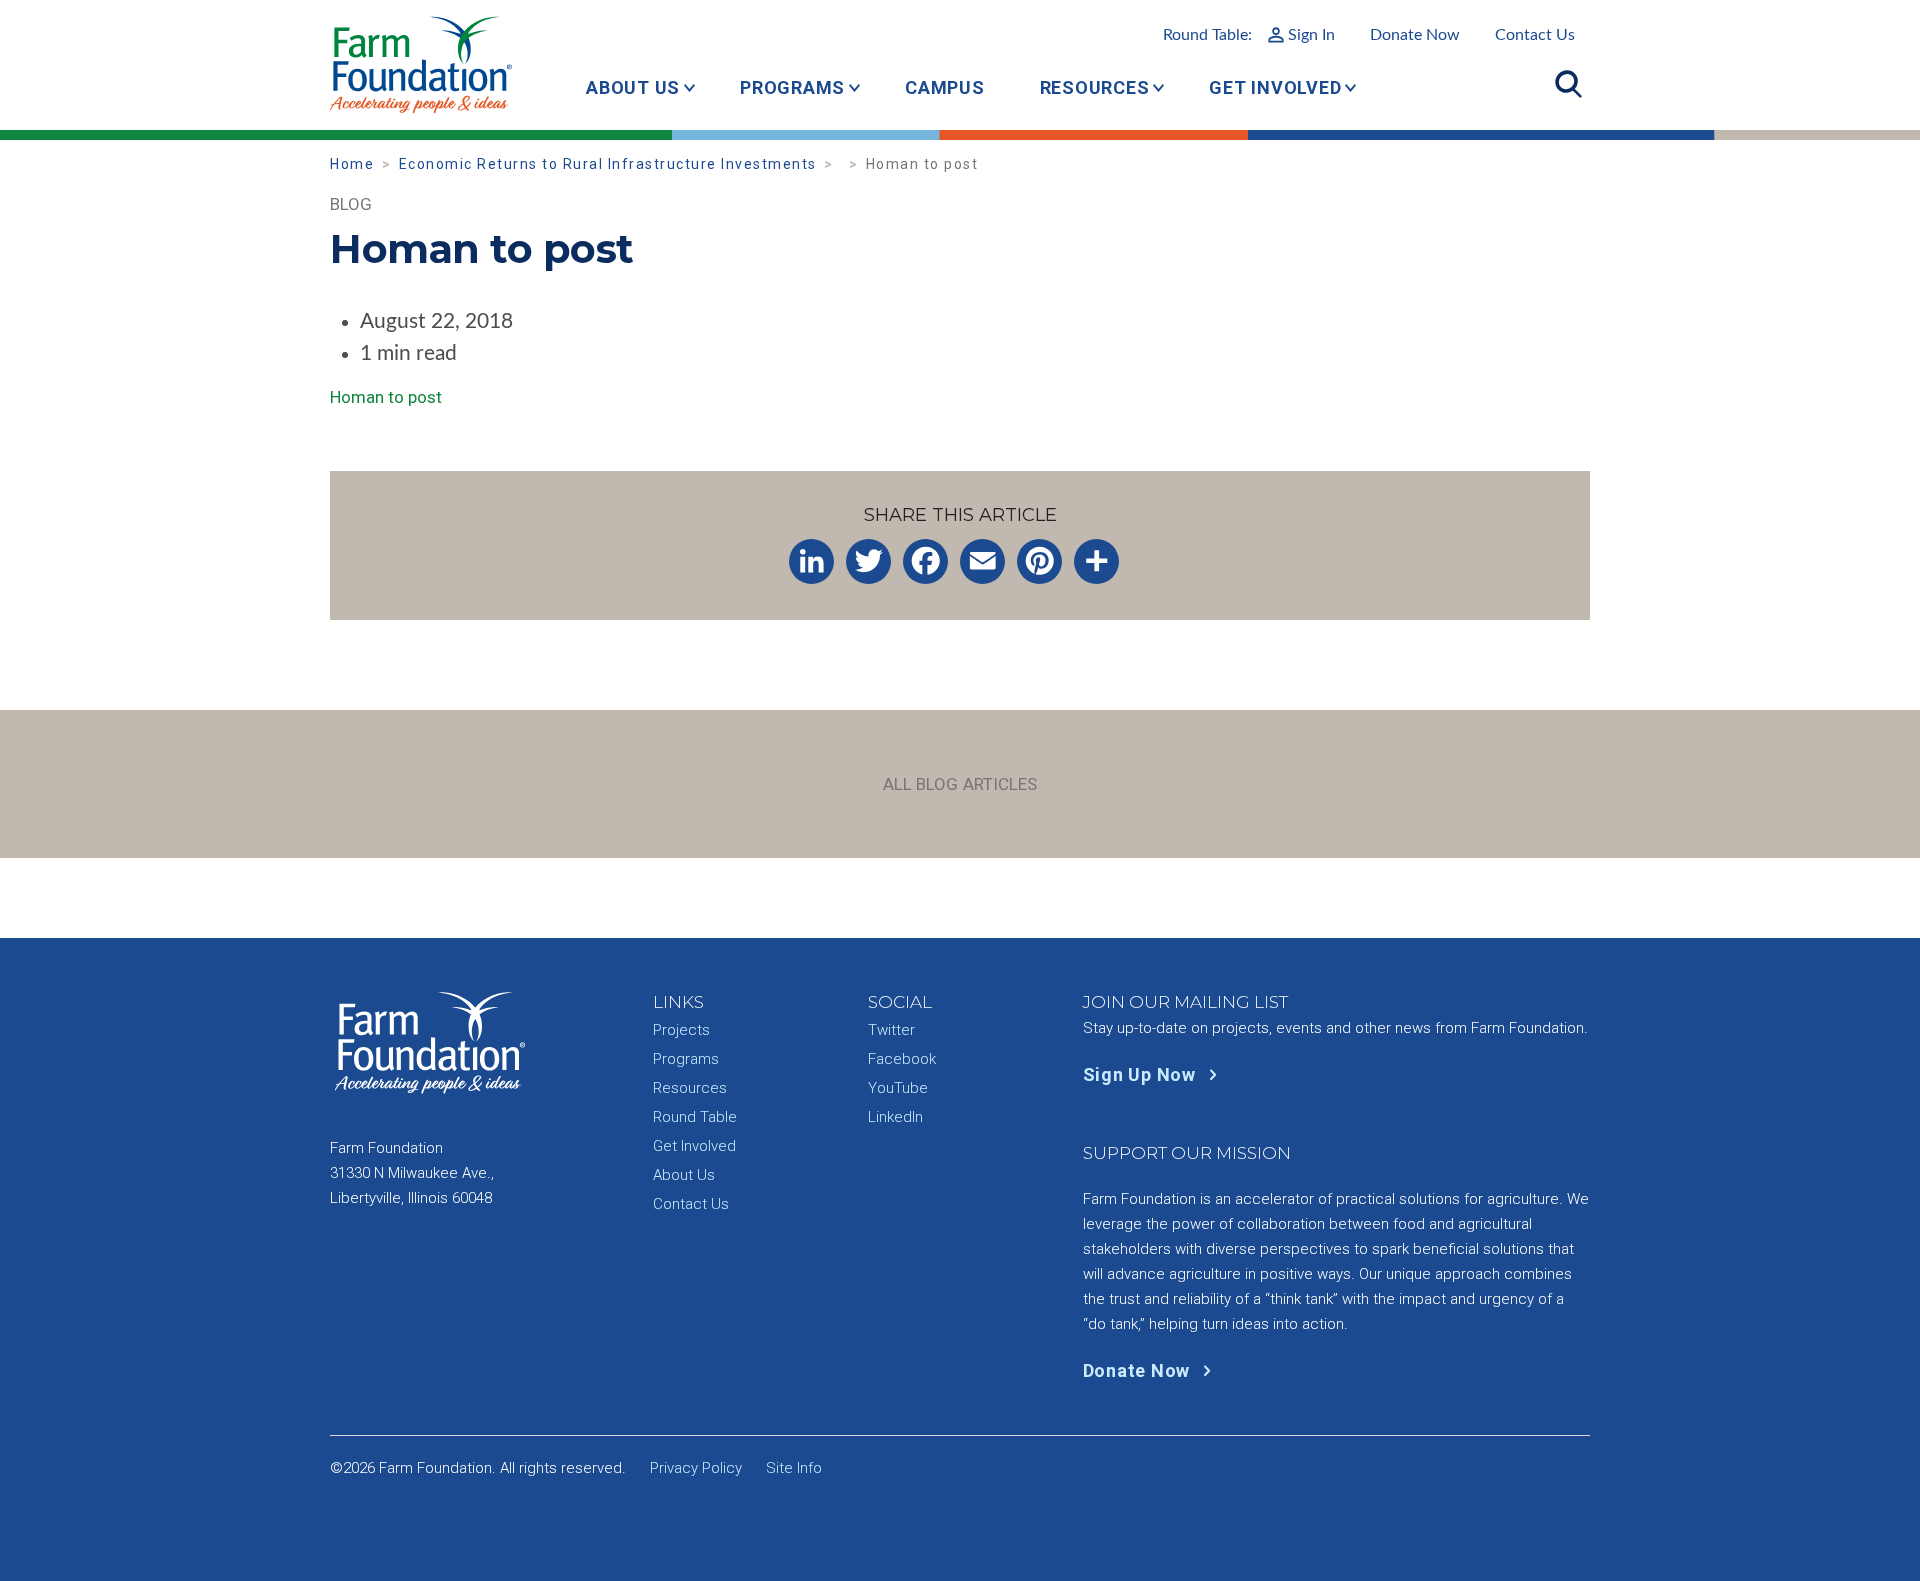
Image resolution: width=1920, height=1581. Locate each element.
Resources (1095, 87)
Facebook (902, 1059)
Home (352, 164)
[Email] (982, 561)
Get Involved (1275, 87)
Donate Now (1415, 35)
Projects (681, 1030)
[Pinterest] (1039, 561)
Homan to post (386, 397)
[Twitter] (868, 561)
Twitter (891, 1030)
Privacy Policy (696, 1468)
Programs (792, 87)
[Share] (1096, 561)
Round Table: (1249, 35)
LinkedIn (895, 1117)
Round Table (695, 1117)
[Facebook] (925, 561)
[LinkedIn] (811, 561)
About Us (633, 87)
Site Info (794, 1468)
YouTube (898, 1088)
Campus (945, 87)
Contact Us (1535, 35)
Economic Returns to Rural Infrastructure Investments (608, 164)
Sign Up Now (1142, 1074)
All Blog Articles (960, 784)
